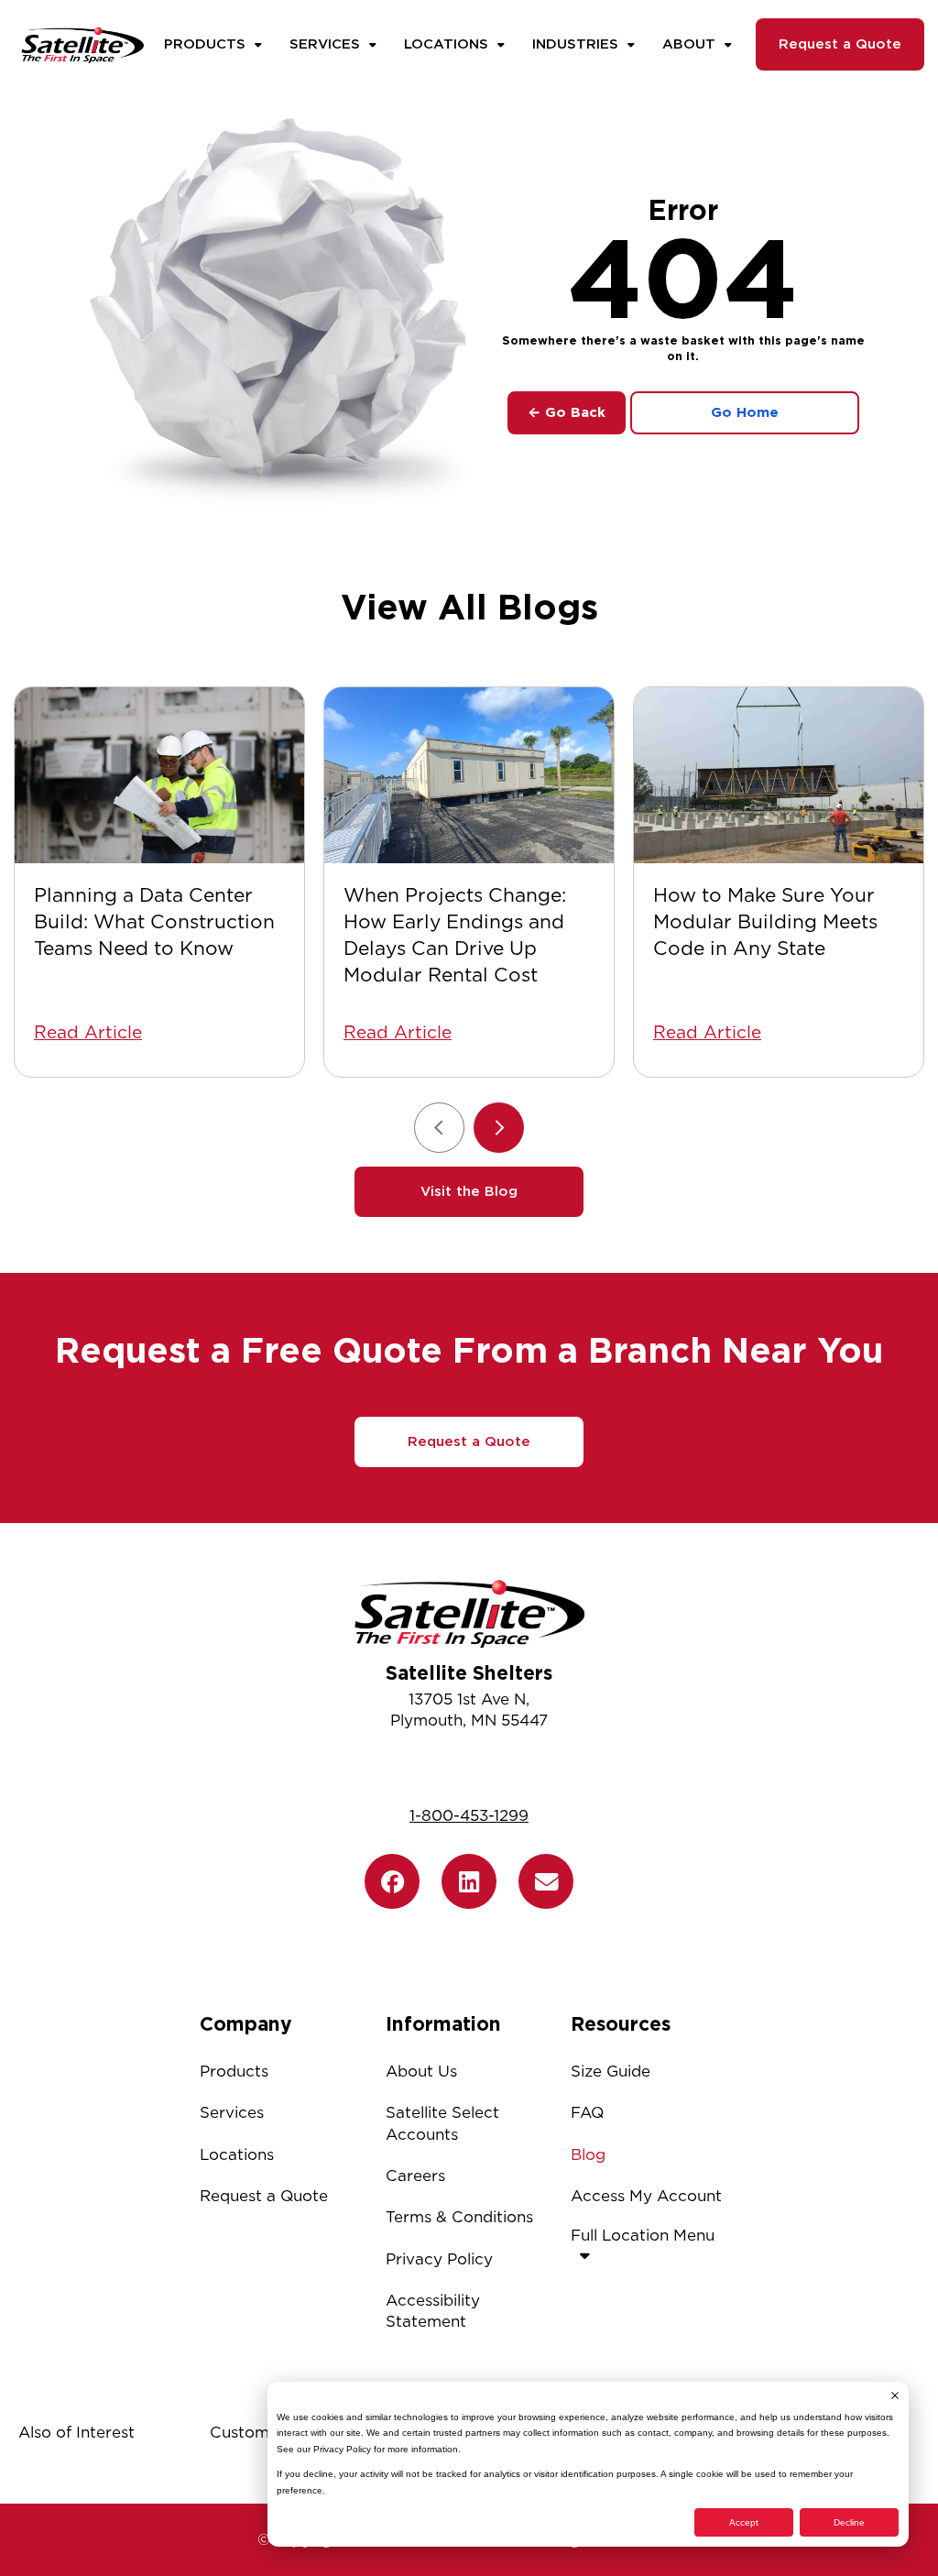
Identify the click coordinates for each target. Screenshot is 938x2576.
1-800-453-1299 (469, 1815)
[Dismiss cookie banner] (895, 2395)
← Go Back (567, 412)
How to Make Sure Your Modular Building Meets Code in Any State (765, 921)
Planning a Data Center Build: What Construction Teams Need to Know (154, 921)
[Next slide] (499, 1128)
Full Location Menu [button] (643, 2235)
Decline (849, 2522)
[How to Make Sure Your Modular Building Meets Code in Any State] (779, 776)
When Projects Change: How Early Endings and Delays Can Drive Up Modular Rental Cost (455, 935)
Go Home (745, 412)
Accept (744, 2522)
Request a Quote (840, 44)
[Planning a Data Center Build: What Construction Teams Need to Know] (159, 776)
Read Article (88, 1032)
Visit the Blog (469, 1191)
